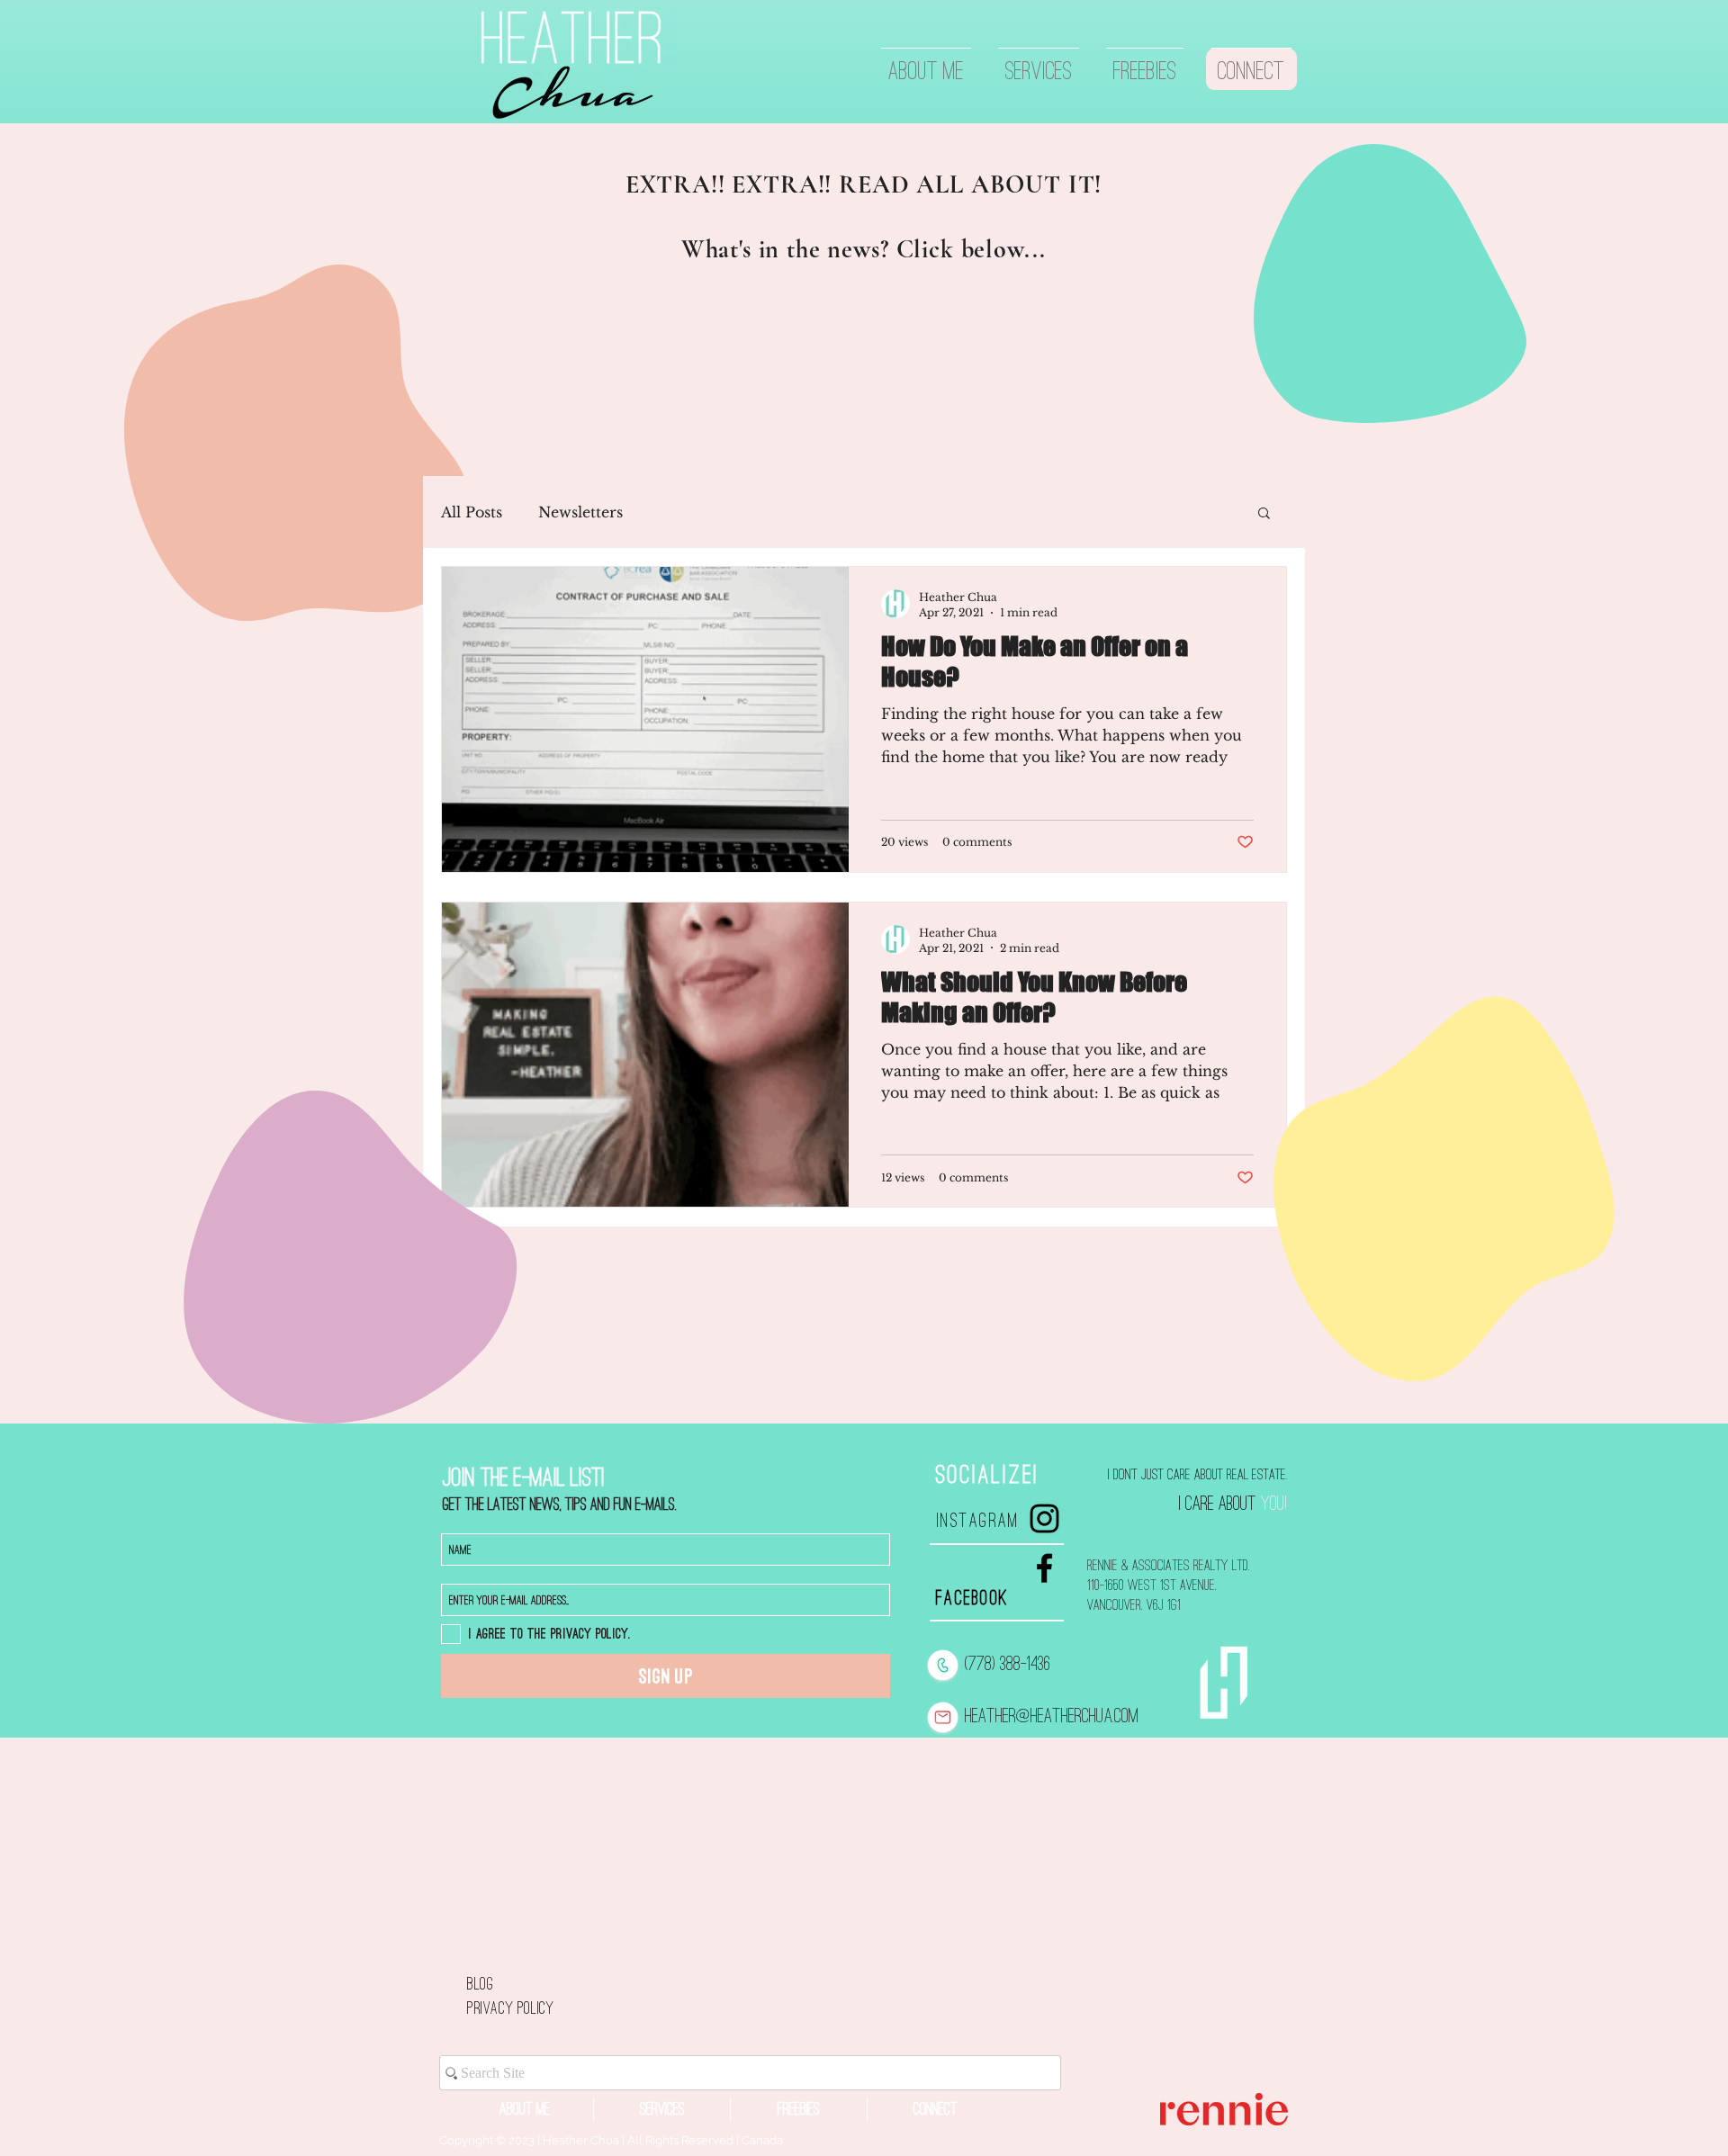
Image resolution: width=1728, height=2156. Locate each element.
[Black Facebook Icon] (1044, 1568)
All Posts (472, 512)
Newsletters (580, 512)
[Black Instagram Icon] (1044, 1518)
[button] (1264, 514)
